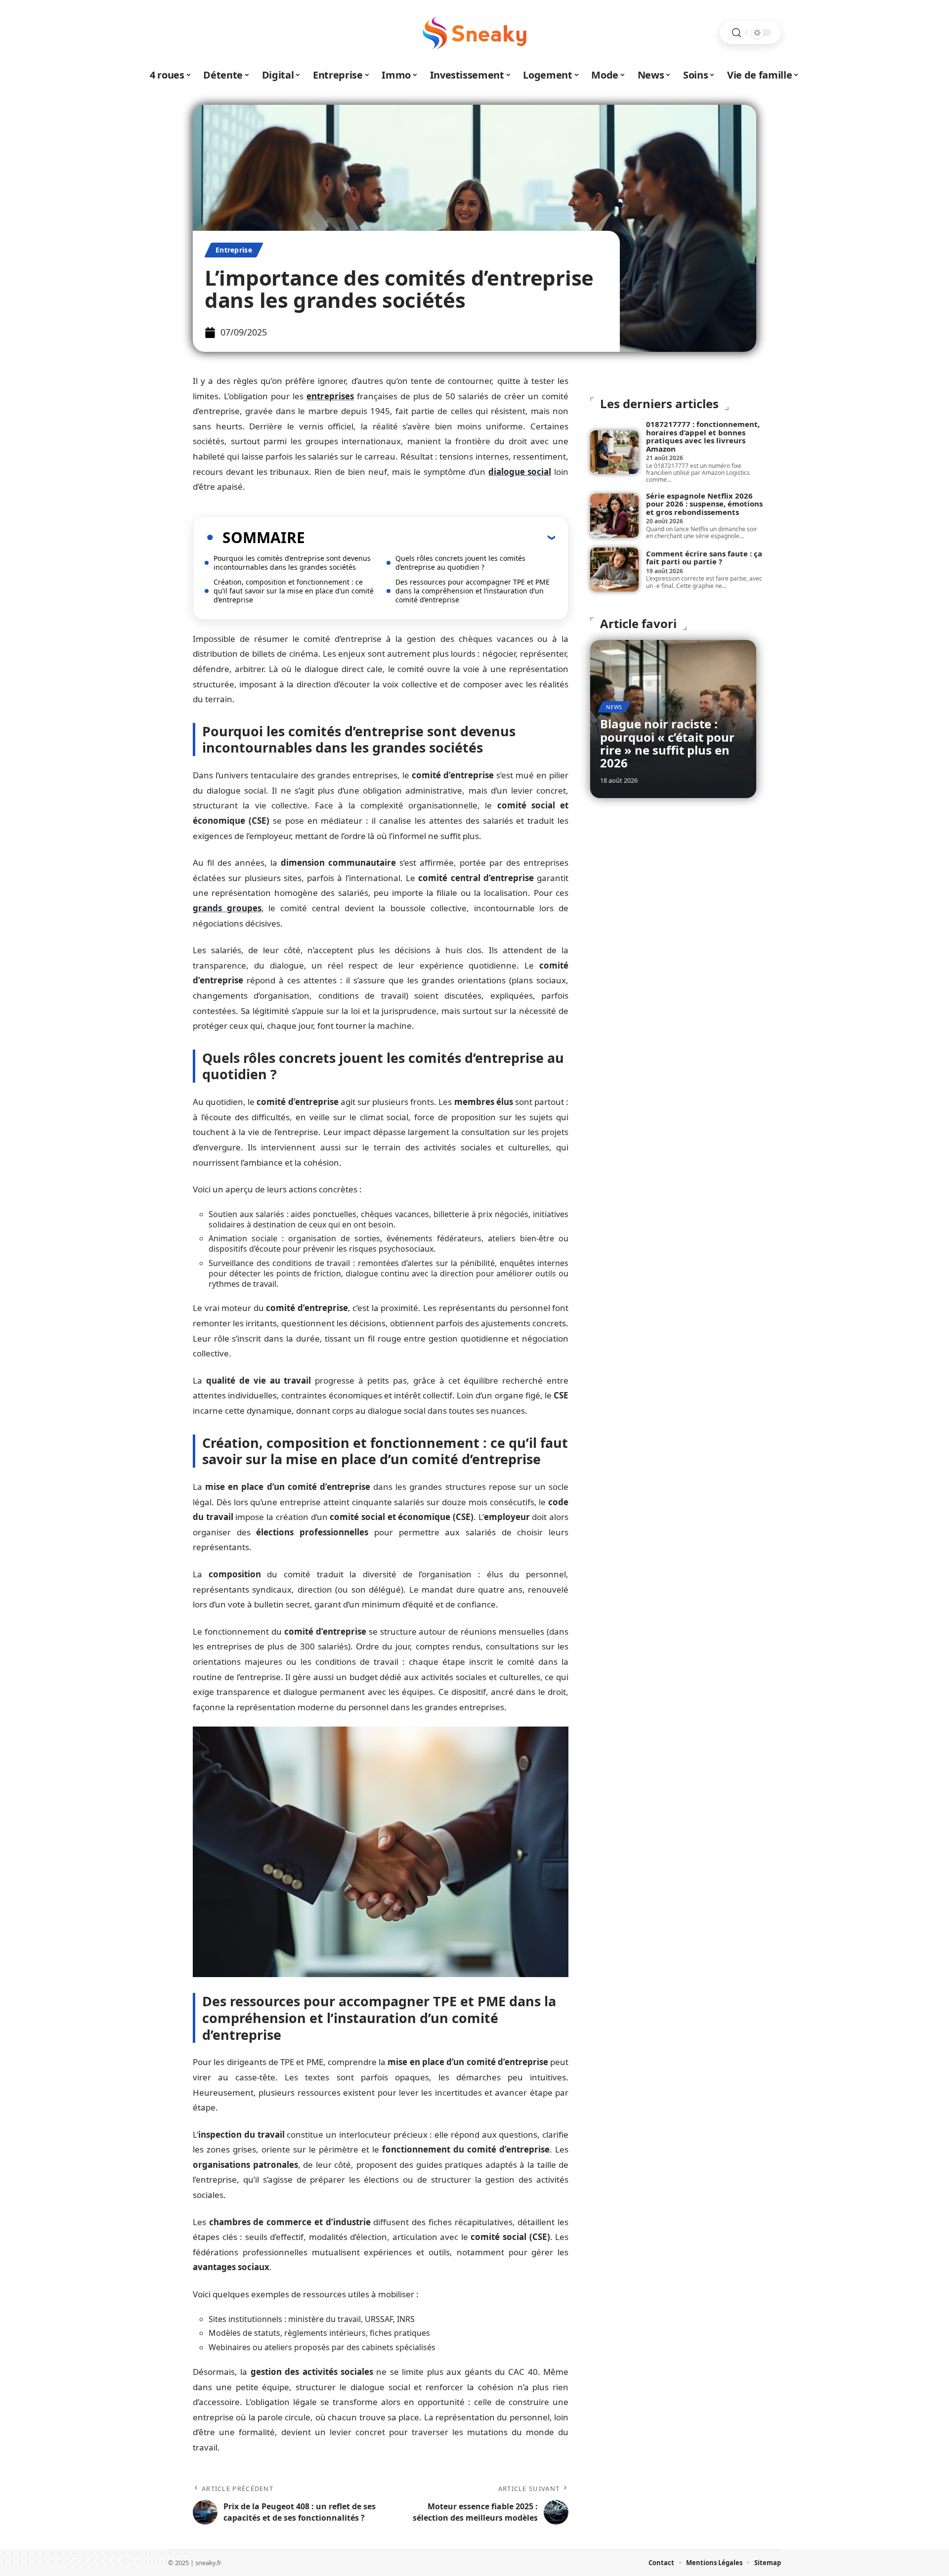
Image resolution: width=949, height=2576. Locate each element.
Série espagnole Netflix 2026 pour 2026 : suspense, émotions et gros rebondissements (704, 504)
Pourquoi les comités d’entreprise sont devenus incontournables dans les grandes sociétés (292, 563)
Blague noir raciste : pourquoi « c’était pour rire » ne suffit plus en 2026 (667, 743)
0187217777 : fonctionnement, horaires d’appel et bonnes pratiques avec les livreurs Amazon (703, 436)
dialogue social (520, 472)
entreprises (330, 396)
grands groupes (227, 908)
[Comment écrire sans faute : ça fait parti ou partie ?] (614, 569)
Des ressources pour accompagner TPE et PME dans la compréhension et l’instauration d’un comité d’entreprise (473, 591)
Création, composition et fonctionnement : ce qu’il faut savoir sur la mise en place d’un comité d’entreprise (294, 591)
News (614, 707)
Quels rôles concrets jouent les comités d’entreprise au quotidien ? (460, 563)
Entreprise (234, 250)
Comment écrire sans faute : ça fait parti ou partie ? (704, 558)
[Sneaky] (474, 33)
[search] (736, 33)
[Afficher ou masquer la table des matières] (430, 537)
